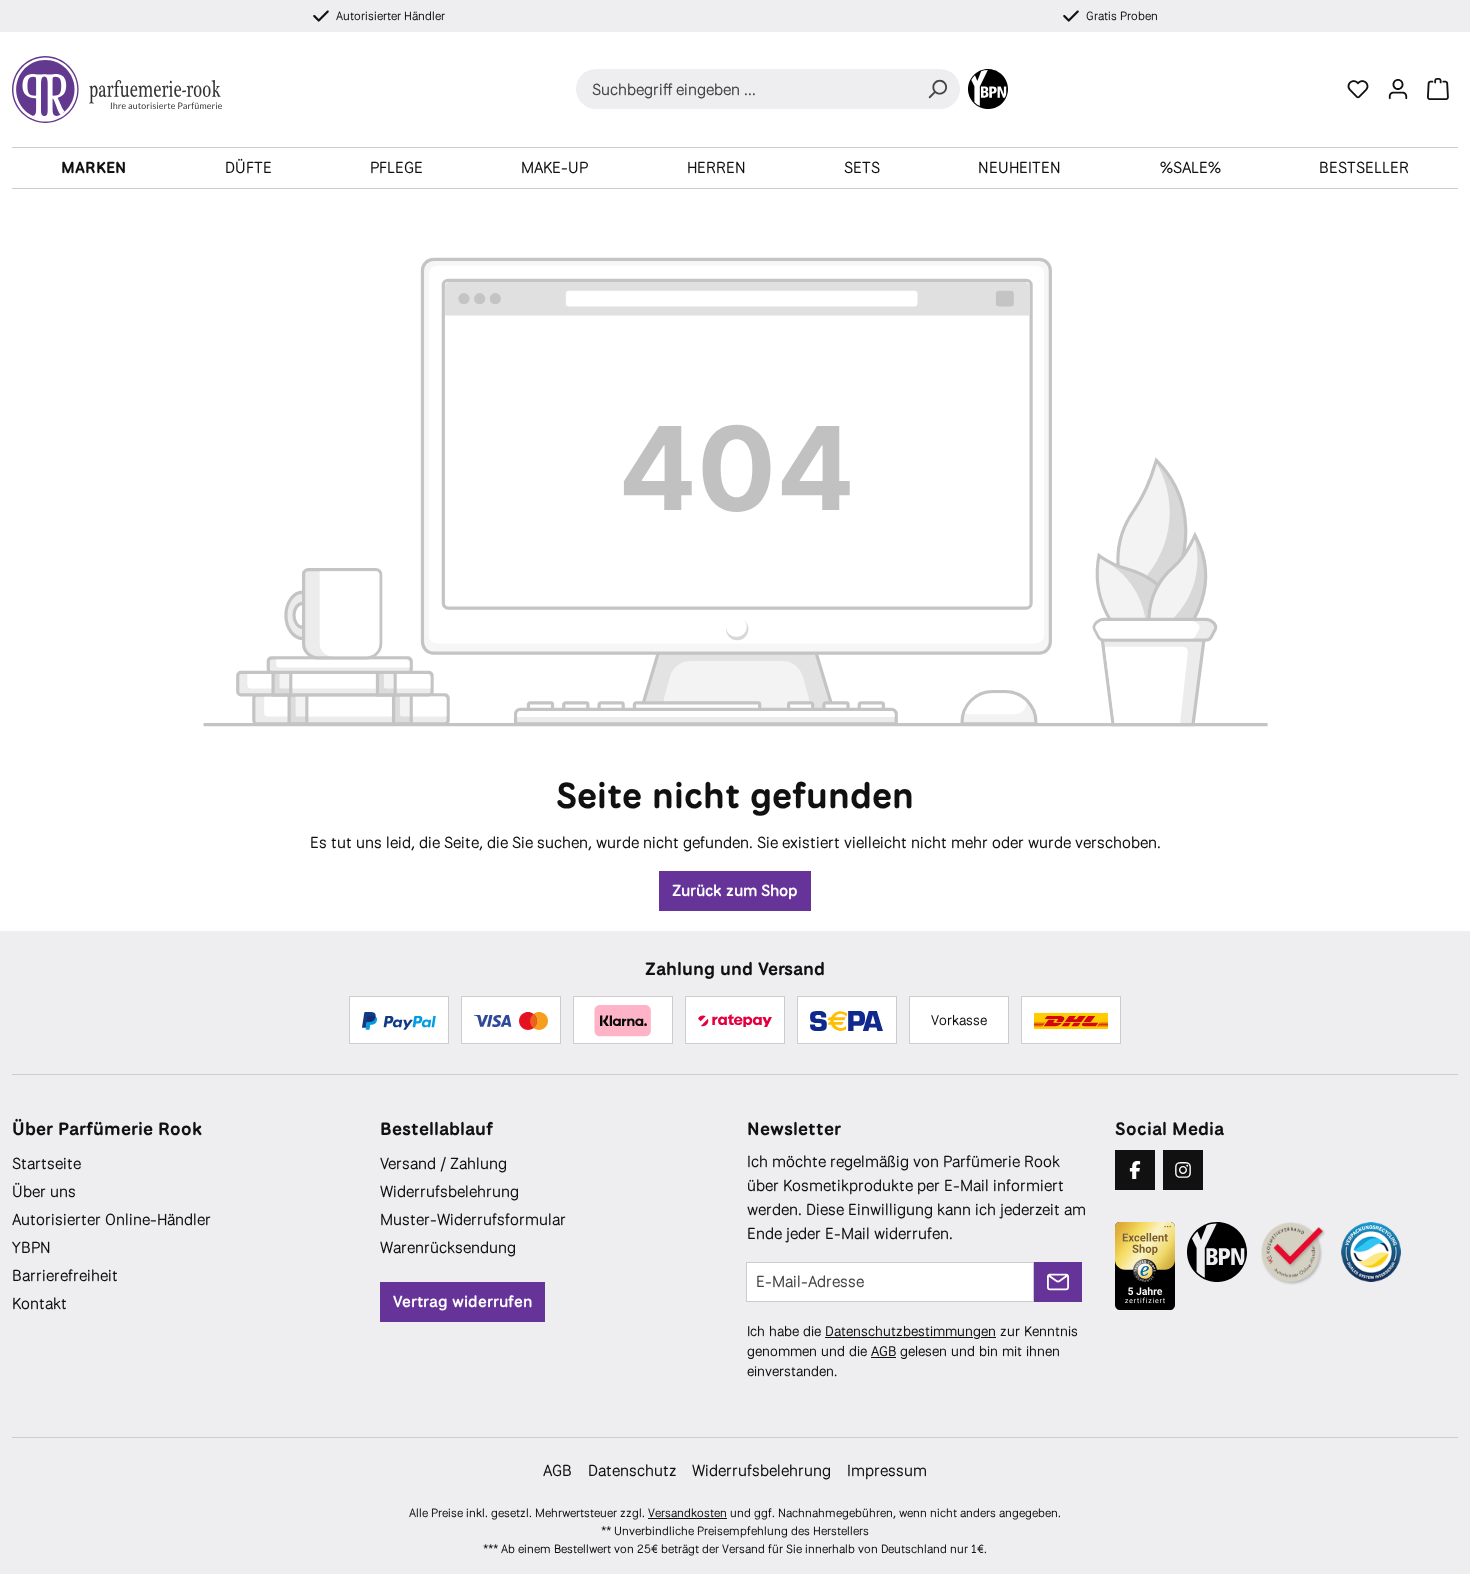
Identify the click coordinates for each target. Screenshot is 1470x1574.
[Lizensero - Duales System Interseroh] (1371, 1252)
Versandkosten (687, 1513)
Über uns (44, 1191)
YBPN (31, 1247)
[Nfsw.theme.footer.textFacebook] (1135, 1170)
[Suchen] (937, 89)
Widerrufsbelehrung (449, 1191)
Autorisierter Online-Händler (111, 1219)
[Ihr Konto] (1398, 89)
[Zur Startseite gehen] (125, 89)
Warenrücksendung (448, 1247)
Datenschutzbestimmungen (910, 1331)
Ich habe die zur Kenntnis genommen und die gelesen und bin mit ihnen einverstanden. (912, 1351)
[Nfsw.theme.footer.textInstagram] (1183, 1170)
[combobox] (745, 89)
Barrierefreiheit (65, 1275)
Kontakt (39, 1303)
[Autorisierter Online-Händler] (1294, 1253)
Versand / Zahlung (443, 1163)
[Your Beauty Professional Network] (988, 89)
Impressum (887, 1470)
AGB (883, 1351)
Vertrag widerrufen (462, 1301)
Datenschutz (632, 1470)
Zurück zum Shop (735, 890)
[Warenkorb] (1438, 89)
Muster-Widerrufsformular (473, 1219)
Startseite (46, 1163)
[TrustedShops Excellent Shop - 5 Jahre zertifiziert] (1145, 1266)
